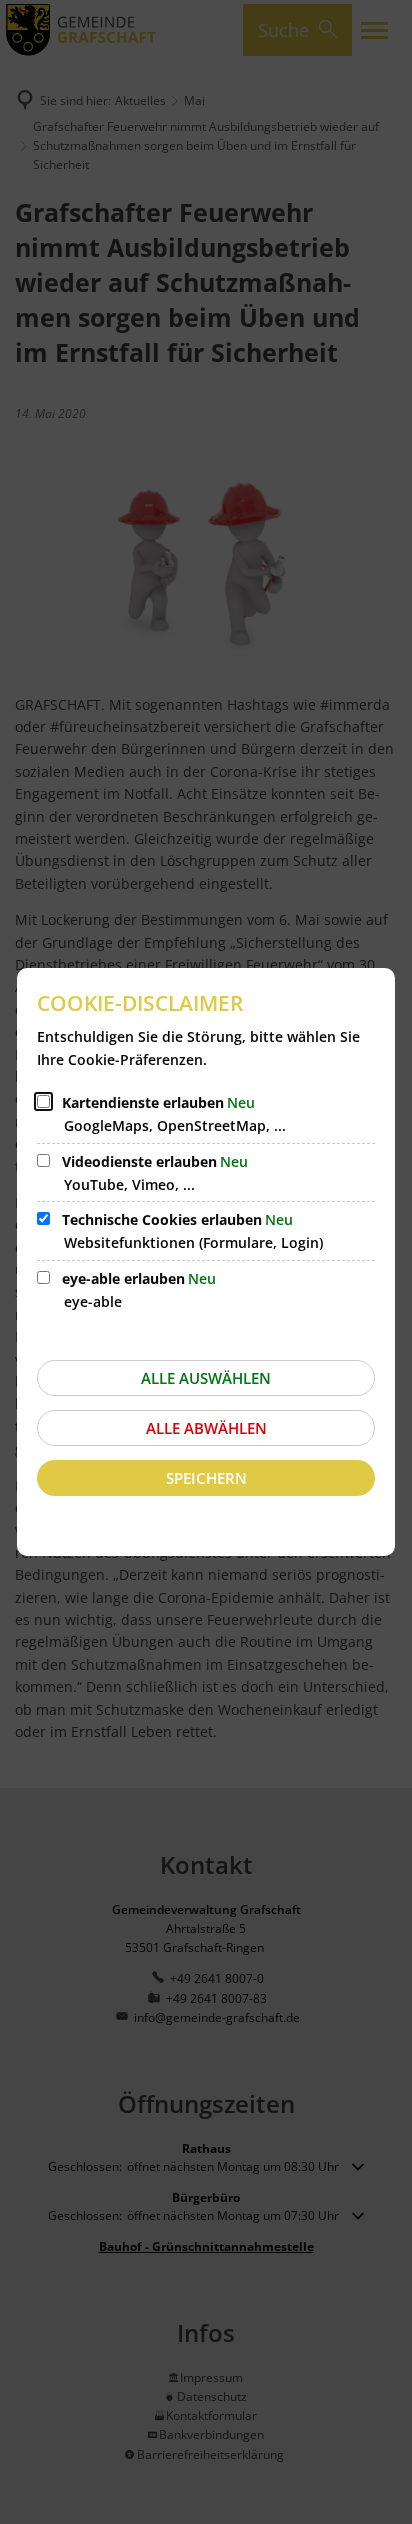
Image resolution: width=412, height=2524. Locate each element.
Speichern (206, 1478)
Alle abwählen (206, 1428)
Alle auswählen (206, 1378)
